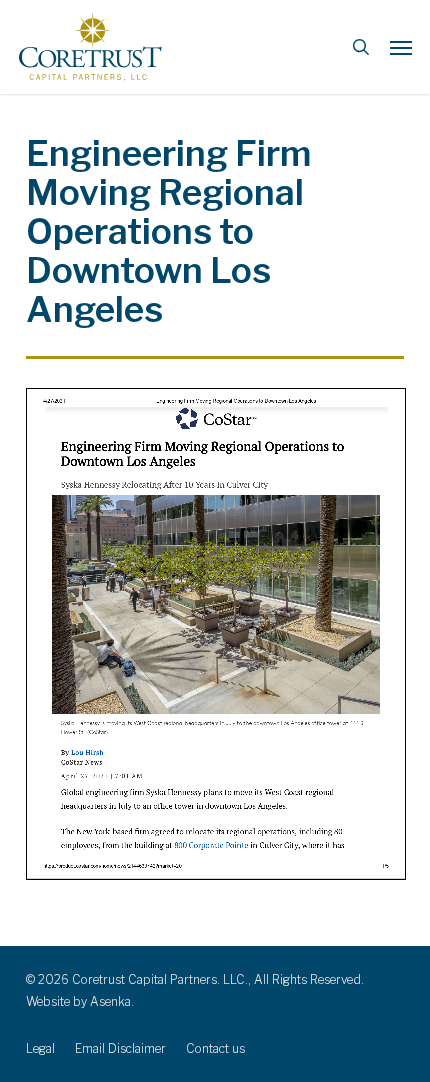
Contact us (215, 1048)
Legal (40, 1048)
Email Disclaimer (120, 1048)
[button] (401, 47)
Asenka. (112, 1001)
